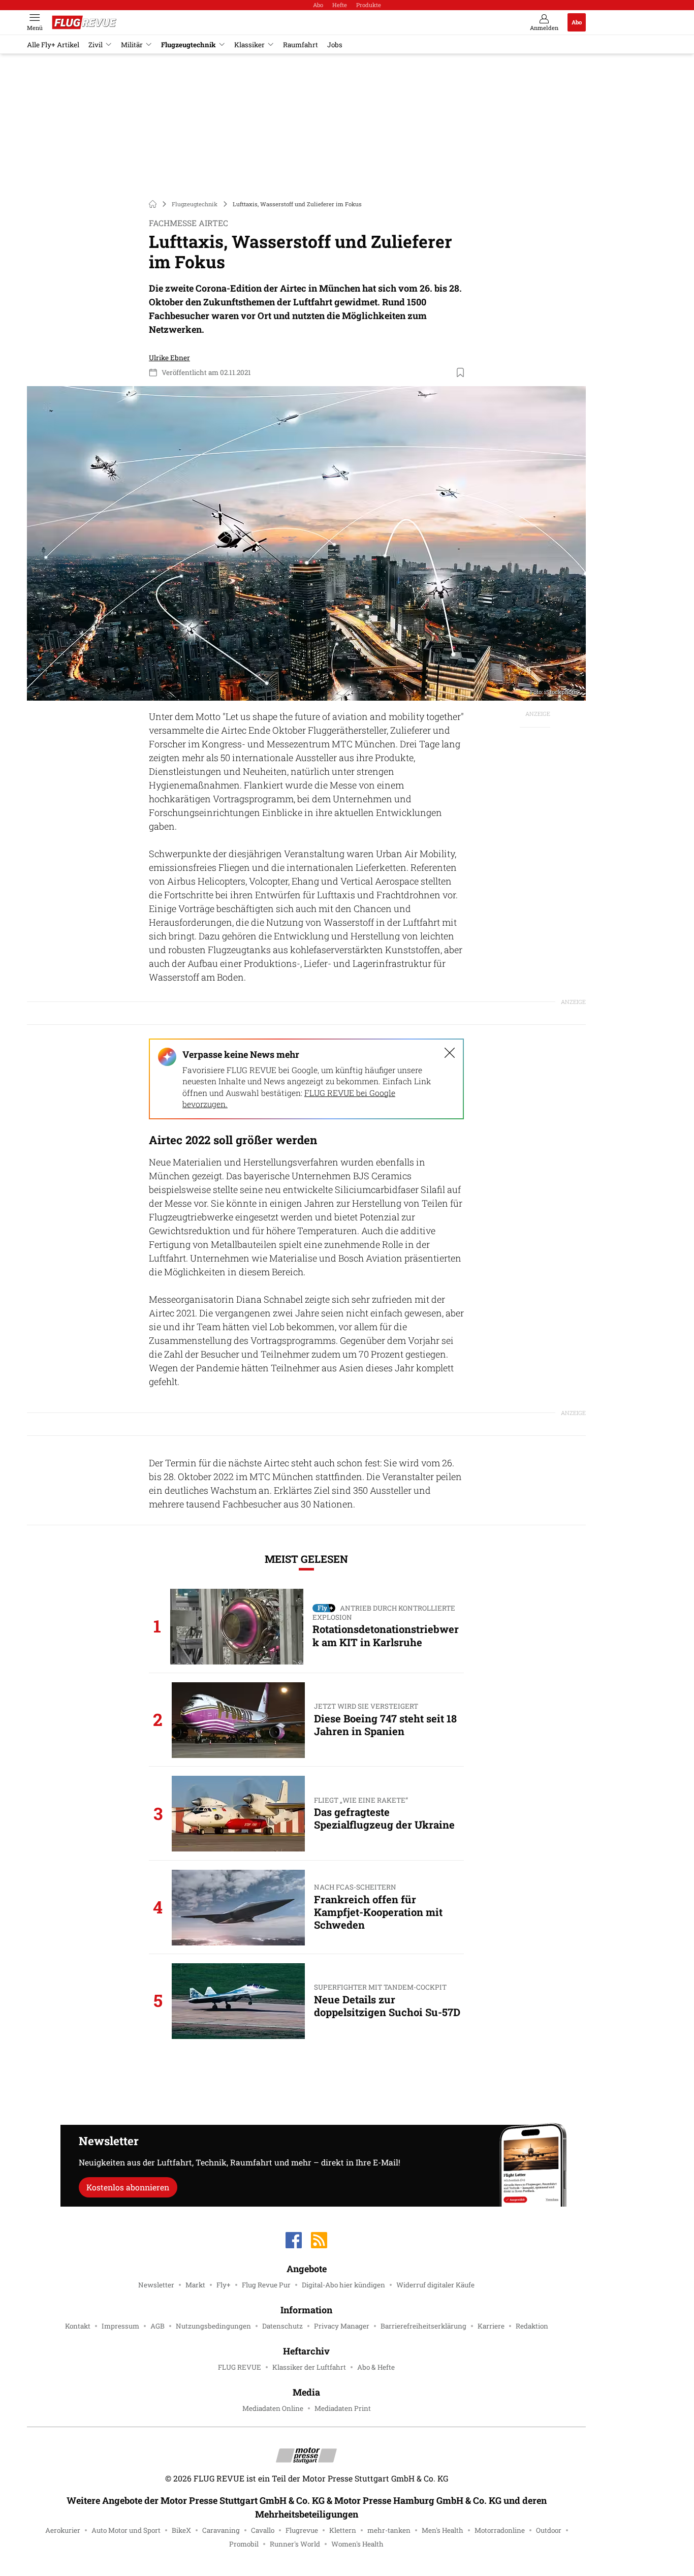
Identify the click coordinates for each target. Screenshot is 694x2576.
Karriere (491, 2326)
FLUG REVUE (240, 2367)
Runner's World (295, 2544)
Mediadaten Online (273, 2408)
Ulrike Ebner (169, 358)
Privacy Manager (342, 2326)
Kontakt (78, 2326)
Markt (195, 2285)
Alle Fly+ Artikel (53, 45)
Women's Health (357, 2544)
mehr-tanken (389, 2530)
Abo (318, 5)
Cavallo (263, 2530)
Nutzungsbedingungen (213, 2326)
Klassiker (249, 45)
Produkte (369, 5)
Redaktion (532, 2326)
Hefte (340, 5)
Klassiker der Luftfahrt (309, 2367)
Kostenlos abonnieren (128, 2187)
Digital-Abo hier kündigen (343, 2285)
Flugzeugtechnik (188, 45)
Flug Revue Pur (266, 2285)
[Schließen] (450, 1053)
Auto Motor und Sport (126, 2530)
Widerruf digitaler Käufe (435, 2285)
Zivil (96, 45)
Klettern (343, 2530)
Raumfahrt (301, 45)
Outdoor (549, 2530)
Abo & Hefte (376, 2367)
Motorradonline (500, 2530)
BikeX (181, 2530)
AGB (157, 2326)
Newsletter (156, 2285)
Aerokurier (63, 2530)
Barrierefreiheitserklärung (423, 2326)
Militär (132, 45)
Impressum (120, 2326)
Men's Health (443, 2530)
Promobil (244, 2544)
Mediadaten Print (343, 2408)
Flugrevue (302, 2530)
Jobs (335, 45)
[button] (306, 543)
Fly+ (224, 2285)
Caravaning (221, 2530)
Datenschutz (282, 2326)
